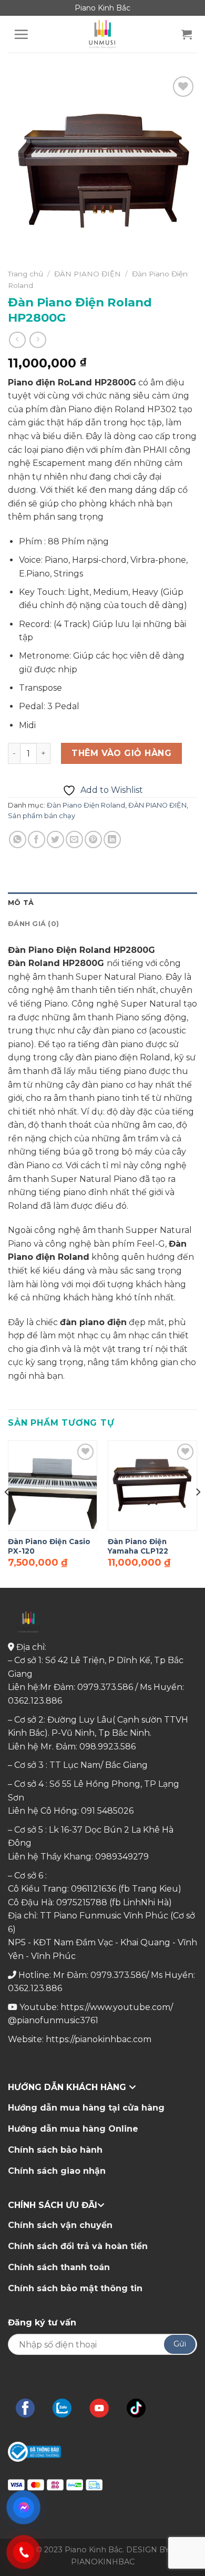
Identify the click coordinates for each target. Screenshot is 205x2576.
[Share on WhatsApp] (18, 839)
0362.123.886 (35, 1701)
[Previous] (7, 1513)
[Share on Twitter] (55, 839)
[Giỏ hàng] (187, 34)
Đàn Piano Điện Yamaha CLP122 (138, 1546)
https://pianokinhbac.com (99, 2039)
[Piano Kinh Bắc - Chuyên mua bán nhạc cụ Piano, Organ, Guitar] (102, 34)
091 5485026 (107, 1811)
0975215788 (82, 1902)
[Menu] (21, 34)
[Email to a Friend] (74, 839)
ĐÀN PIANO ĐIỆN (88, 274)
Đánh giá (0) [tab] (33, 924)
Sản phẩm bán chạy (42, 816)
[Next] (198, 1513)
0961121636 (94, 1889)
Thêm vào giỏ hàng (121, 753)
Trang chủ (25, 274)
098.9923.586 (107, 1747)
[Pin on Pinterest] (93, 839)
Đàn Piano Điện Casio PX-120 (49, 1546)
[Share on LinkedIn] (112, 839)
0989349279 (122, 1857)
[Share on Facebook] (37, 839)
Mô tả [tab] (21, 903)
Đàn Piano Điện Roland (86, 805)
